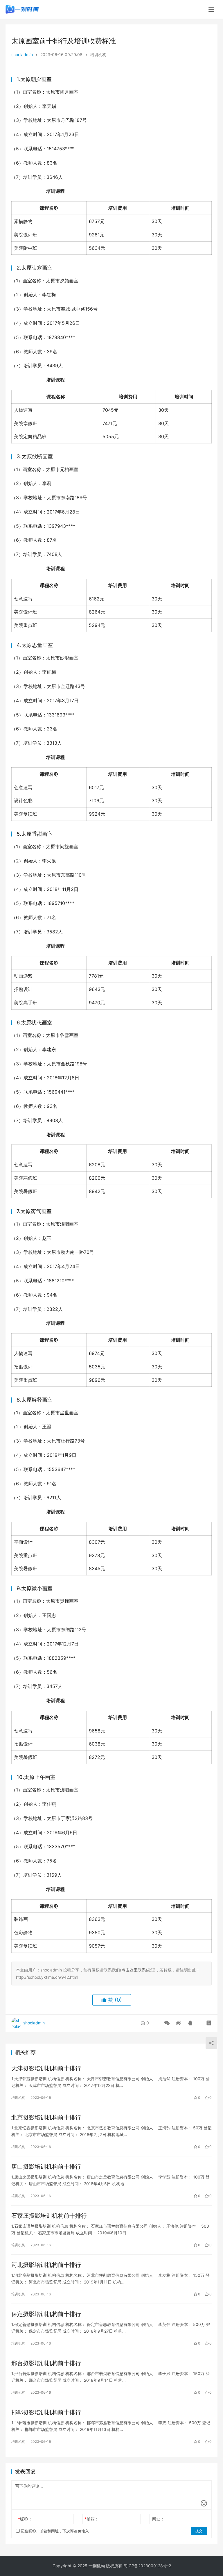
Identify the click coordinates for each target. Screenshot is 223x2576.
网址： (158, 2519)
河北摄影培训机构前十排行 (46, 2265)
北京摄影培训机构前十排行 (46, 2117)
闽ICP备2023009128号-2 (147, 2566)
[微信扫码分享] (167, 2023)
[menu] (211, 9)
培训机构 (98, 55)
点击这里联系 (134, 1970)
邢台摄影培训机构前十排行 (46, 2363)
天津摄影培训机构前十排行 (46, 2068)
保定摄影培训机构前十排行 (46, 2314)
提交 (199, 2531)
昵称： (25, 2519)
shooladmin (22, 55)
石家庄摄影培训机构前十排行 (49, 2216)
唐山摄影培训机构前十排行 (46, 2167)
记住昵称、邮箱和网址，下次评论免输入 (54, 2531)
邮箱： (92, 2519)
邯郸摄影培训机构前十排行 (46, 2412)
